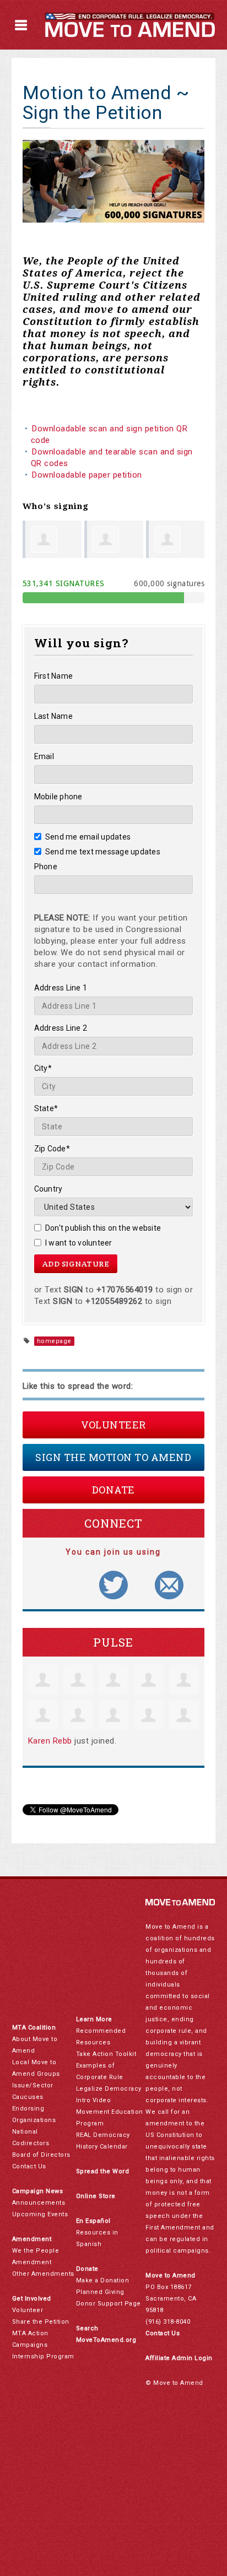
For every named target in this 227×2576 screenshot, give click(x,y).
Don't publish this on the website (103, 1228)
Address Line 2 (61, 1028)
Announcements (39, 2203)
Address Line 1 (61, 988)
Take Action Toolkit (106, 2054)
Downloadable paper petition (88, 475)
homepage (54, 1341)
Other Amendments (43, 2274)
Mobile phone (58, 797)
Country (48, 1189)
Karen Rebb (50, 1741)
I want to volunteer (79, 1243)
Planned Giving (100, 2292)
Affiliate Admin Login (179, 2358)
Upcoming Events (40, 2214)
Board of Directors (41, 2155)
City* (43, 1068)
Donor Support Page (109, 2304)
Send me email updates (88, 837)
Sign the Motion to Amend (113, 1457)
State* (46, 1108)
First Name (54, 676)
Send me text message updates (103, 852)
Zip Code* (52, 1149)
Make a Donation (103, 2280)
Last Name (53, 716)
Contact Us (29, 2166)
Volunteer (113, 1425)
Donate (113, 1490)
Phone (46, 867)
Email (44, 756)
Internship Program (43, 2356)
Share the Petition (41, 2322)
